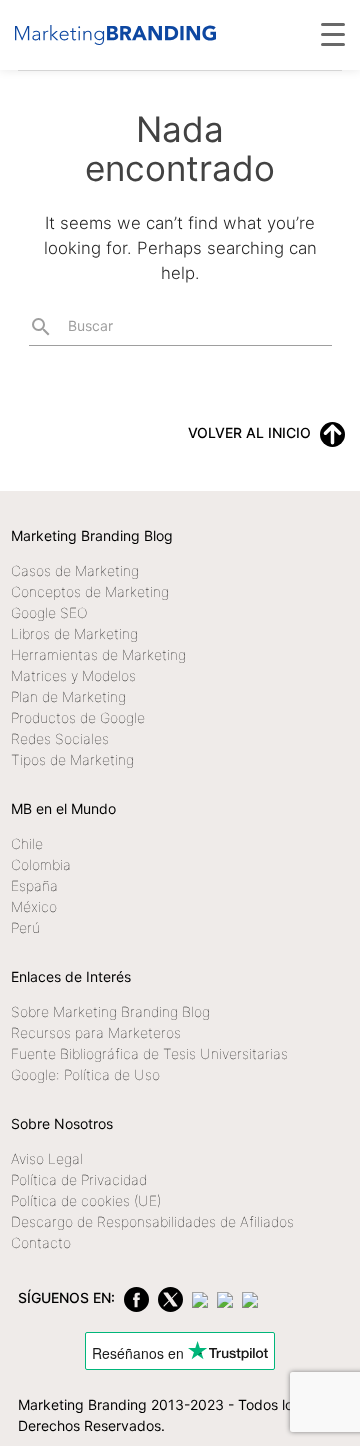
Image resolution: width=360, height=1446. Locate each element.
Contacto (41, 1242)
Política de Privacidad (79, 1179)
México (34, 906)
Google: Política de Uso (85, 1074)
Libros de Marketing (74, 633)
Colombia (41, 864)
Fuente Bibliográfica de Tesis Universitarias (149, 1053)
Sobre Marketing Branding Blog (110, 1011)
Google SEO (49, 612)
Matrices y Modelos (73, 675)
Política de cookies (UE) (86, 1200)
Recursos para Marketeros (96, 1032)
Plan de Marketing (68, 696)
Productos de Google (78, 717)
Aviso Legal (47, 1158)
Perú (25, 927)
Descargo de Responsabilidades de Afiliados (152, 1221)
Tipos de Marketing (72, 759)
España (34, 885)
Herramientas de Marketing (98, 654)
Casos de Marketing (75, 570)
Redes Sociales (60, 738)
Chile (27, 843)
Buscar (71, 327)
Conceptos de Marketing (90, 591)
